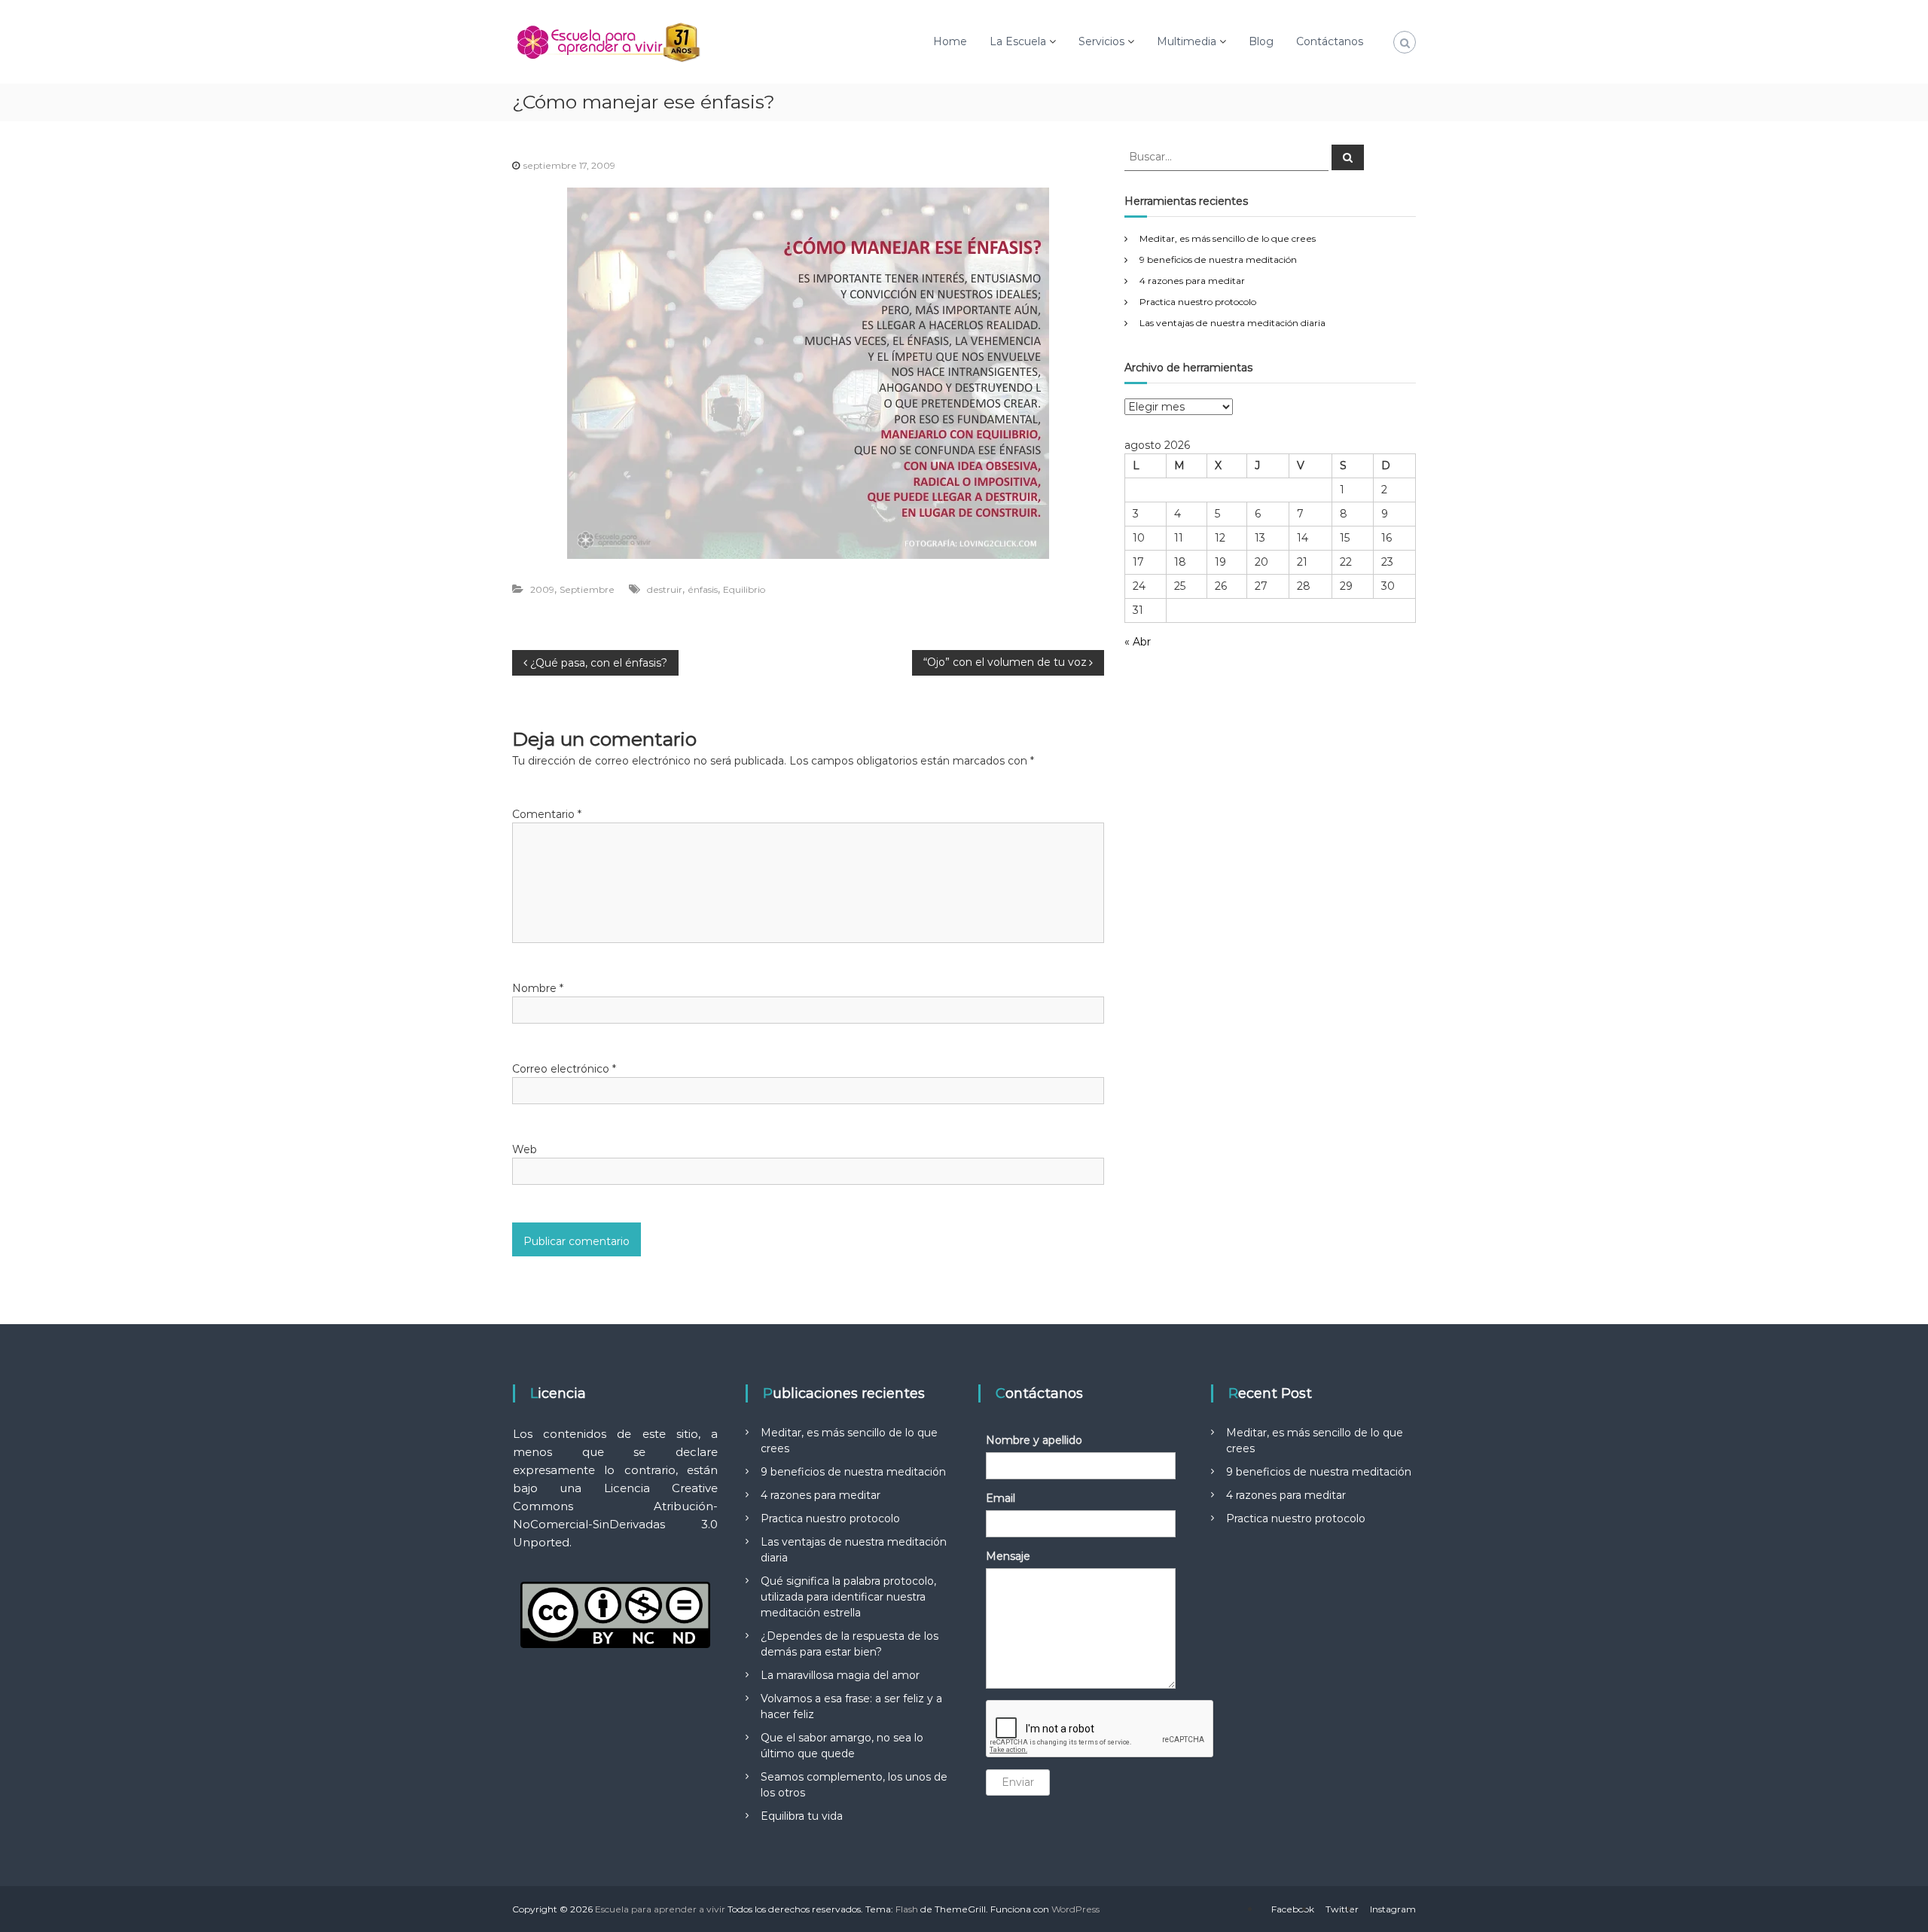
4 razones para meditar (1192, 281)
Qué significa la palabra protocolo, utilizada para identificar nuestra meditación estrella (848, 1597)
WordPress (1075, 1909)
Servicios (1101, 41)
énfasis (703, 589)
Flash (907, 1909)
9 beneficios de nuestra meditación (1218, 259)
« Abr (1138, 642)
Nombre (538, 988)
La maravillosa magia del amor (840, 1675)
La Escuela (1018, 41)
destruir (665, 589)
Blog (1261, 41)
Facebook (1293, 1909)
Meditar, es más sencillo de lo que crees (1228, 238)
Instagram (1393, 1909)
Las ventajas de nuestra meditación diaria (1232, 323)
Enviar (1018, 1782)
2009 (542, 589)
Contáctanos (1330, 41)
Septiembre (587, 589)
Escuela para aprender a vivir (660, 1909)
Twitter (1342, 1909)
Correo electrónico (564, 1069)
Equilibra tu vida (802, 1816)
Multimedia (1187, 41)
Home (950, 41)
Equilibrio (744, 589)
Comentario (547, 814)
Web (525, 1149)
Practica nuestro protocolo (1198, 302)
